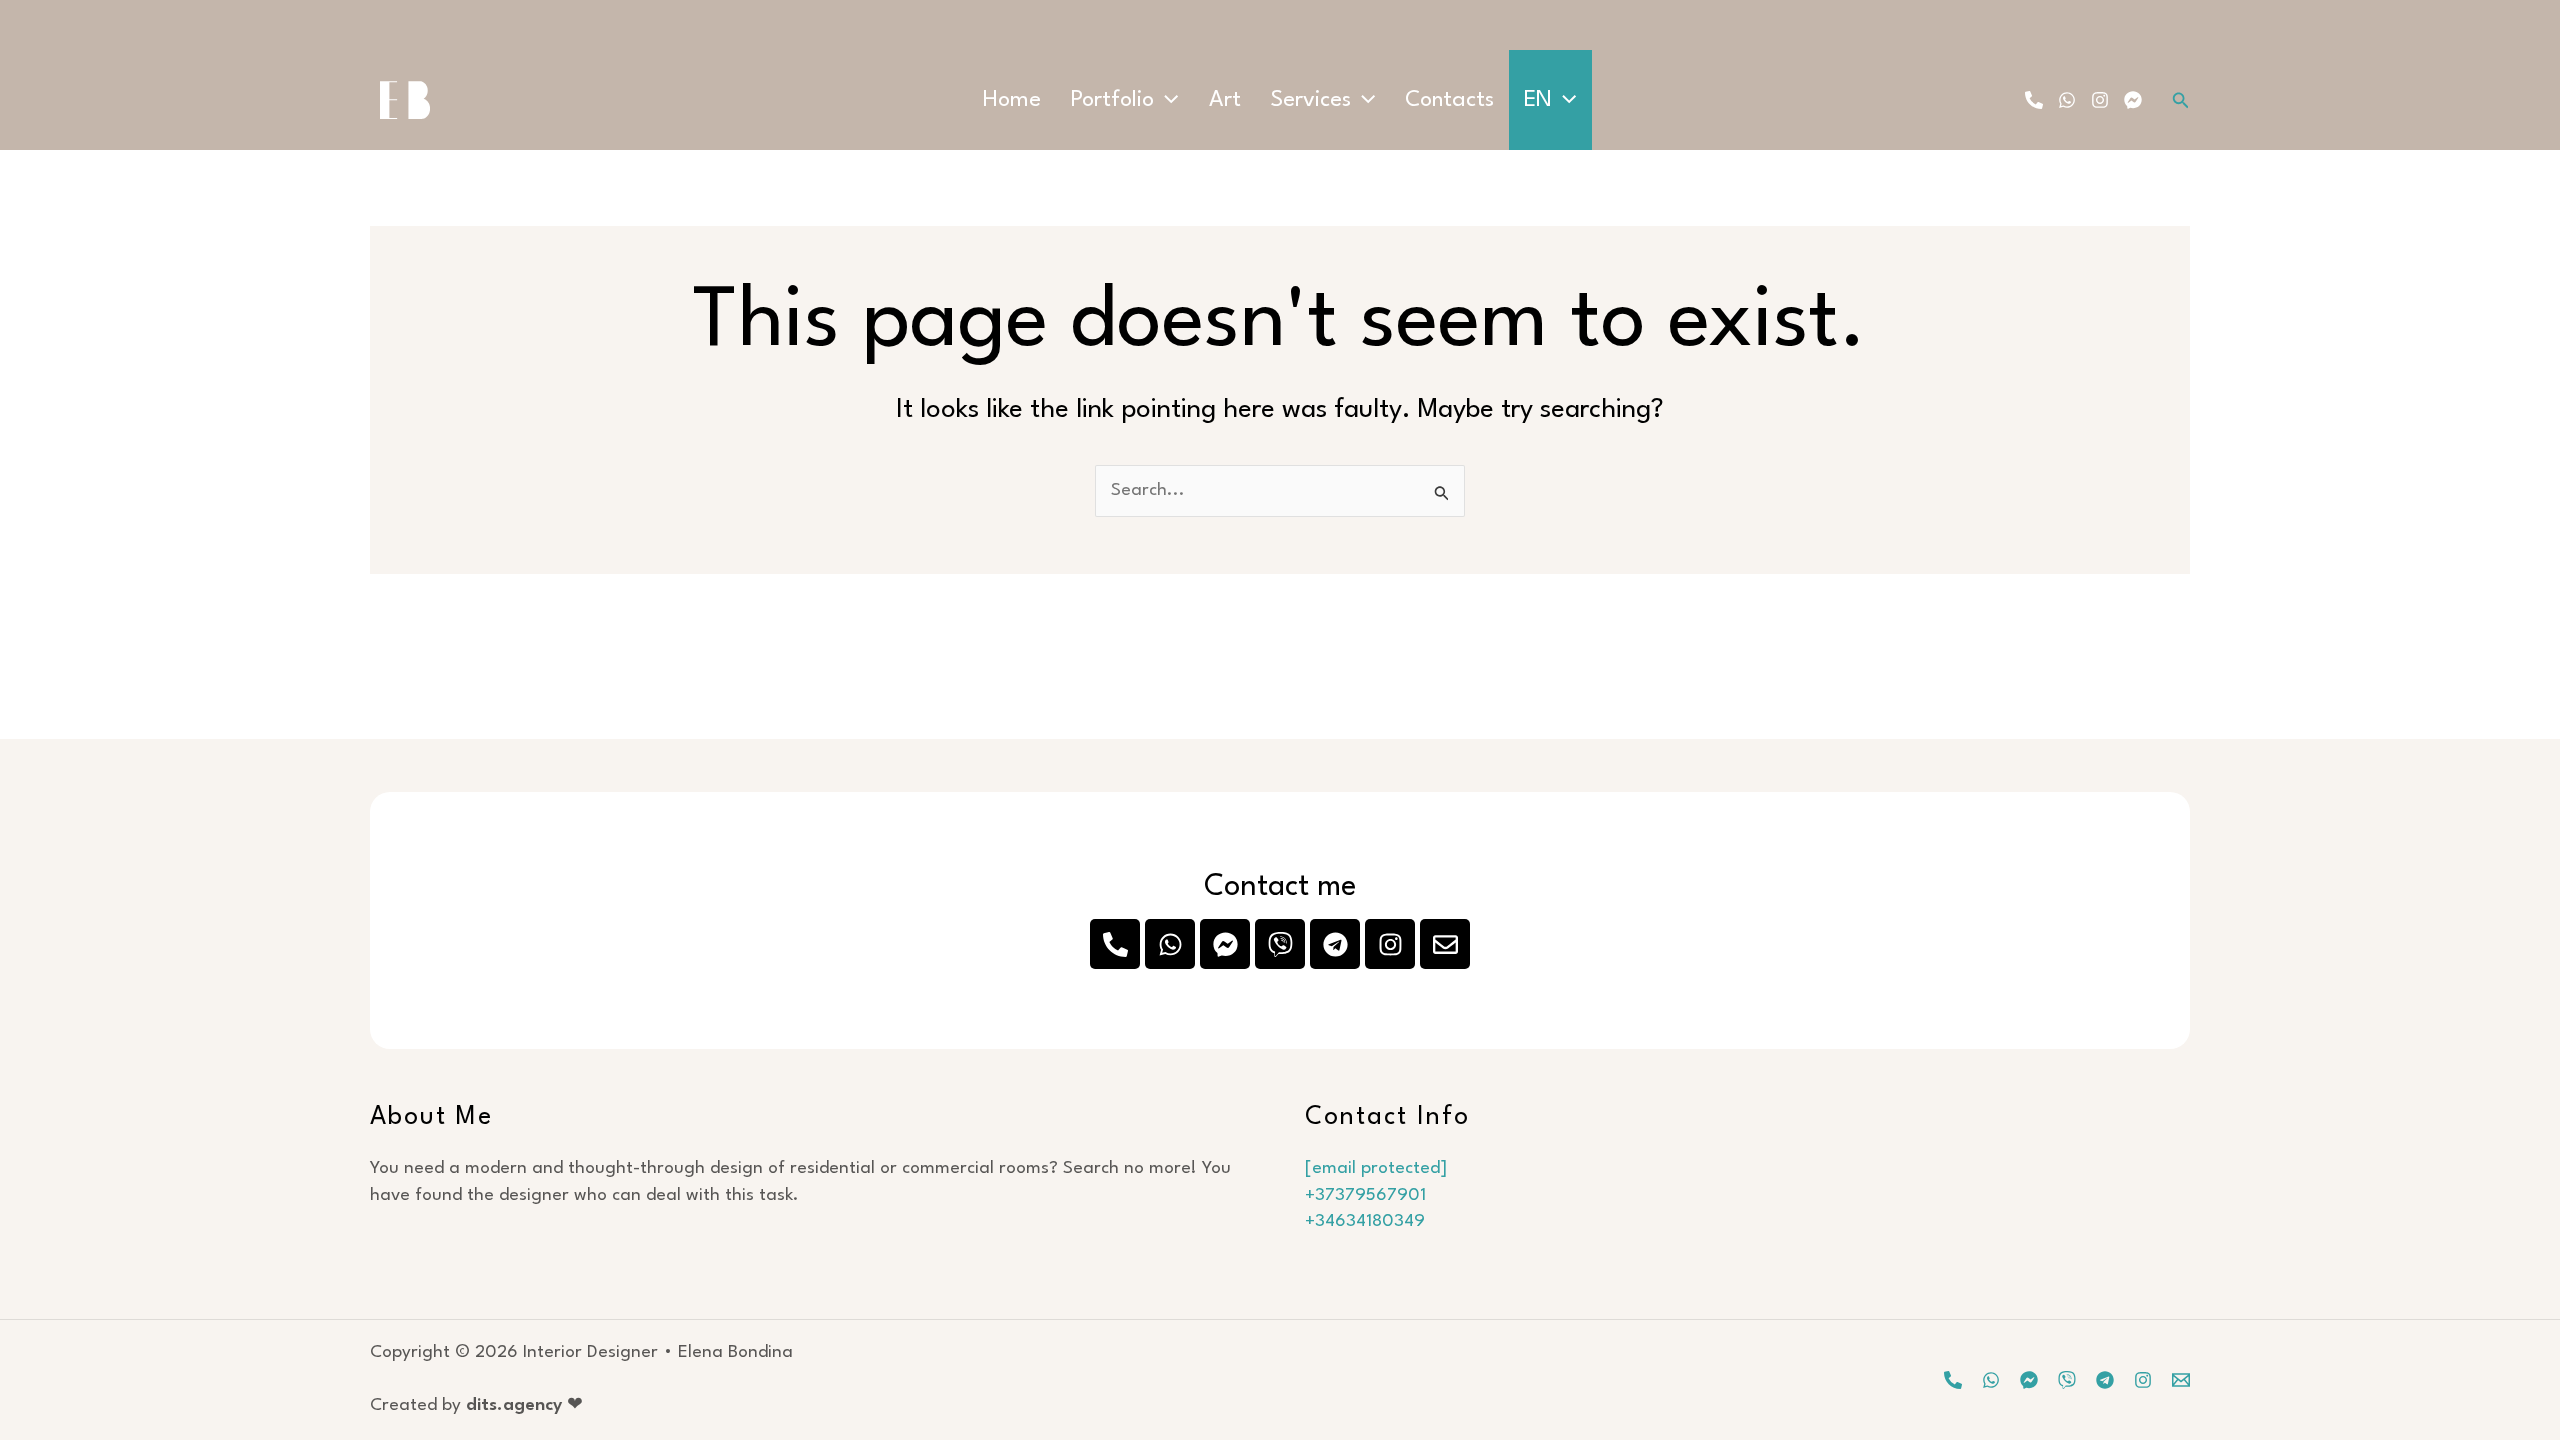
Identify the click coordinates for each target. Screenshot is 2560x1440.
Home (1012, 100)
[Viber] (2067, 1380)
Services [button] (1311, 100)
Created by (476, 1405)
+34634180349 (1365, 1221)
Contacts (1449, 100)
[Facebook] (2133, 100)
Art (1225, 100)
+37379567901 (1365, 1195)
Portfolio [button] (1112, 100)
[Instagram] (2100, 100)
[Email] (2181, 1380)
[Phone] (2034, 100)
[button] (1166, 100)
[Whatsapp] (2067, 100)
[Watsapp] (1991, 1380)
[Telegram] (2105, 1380)
